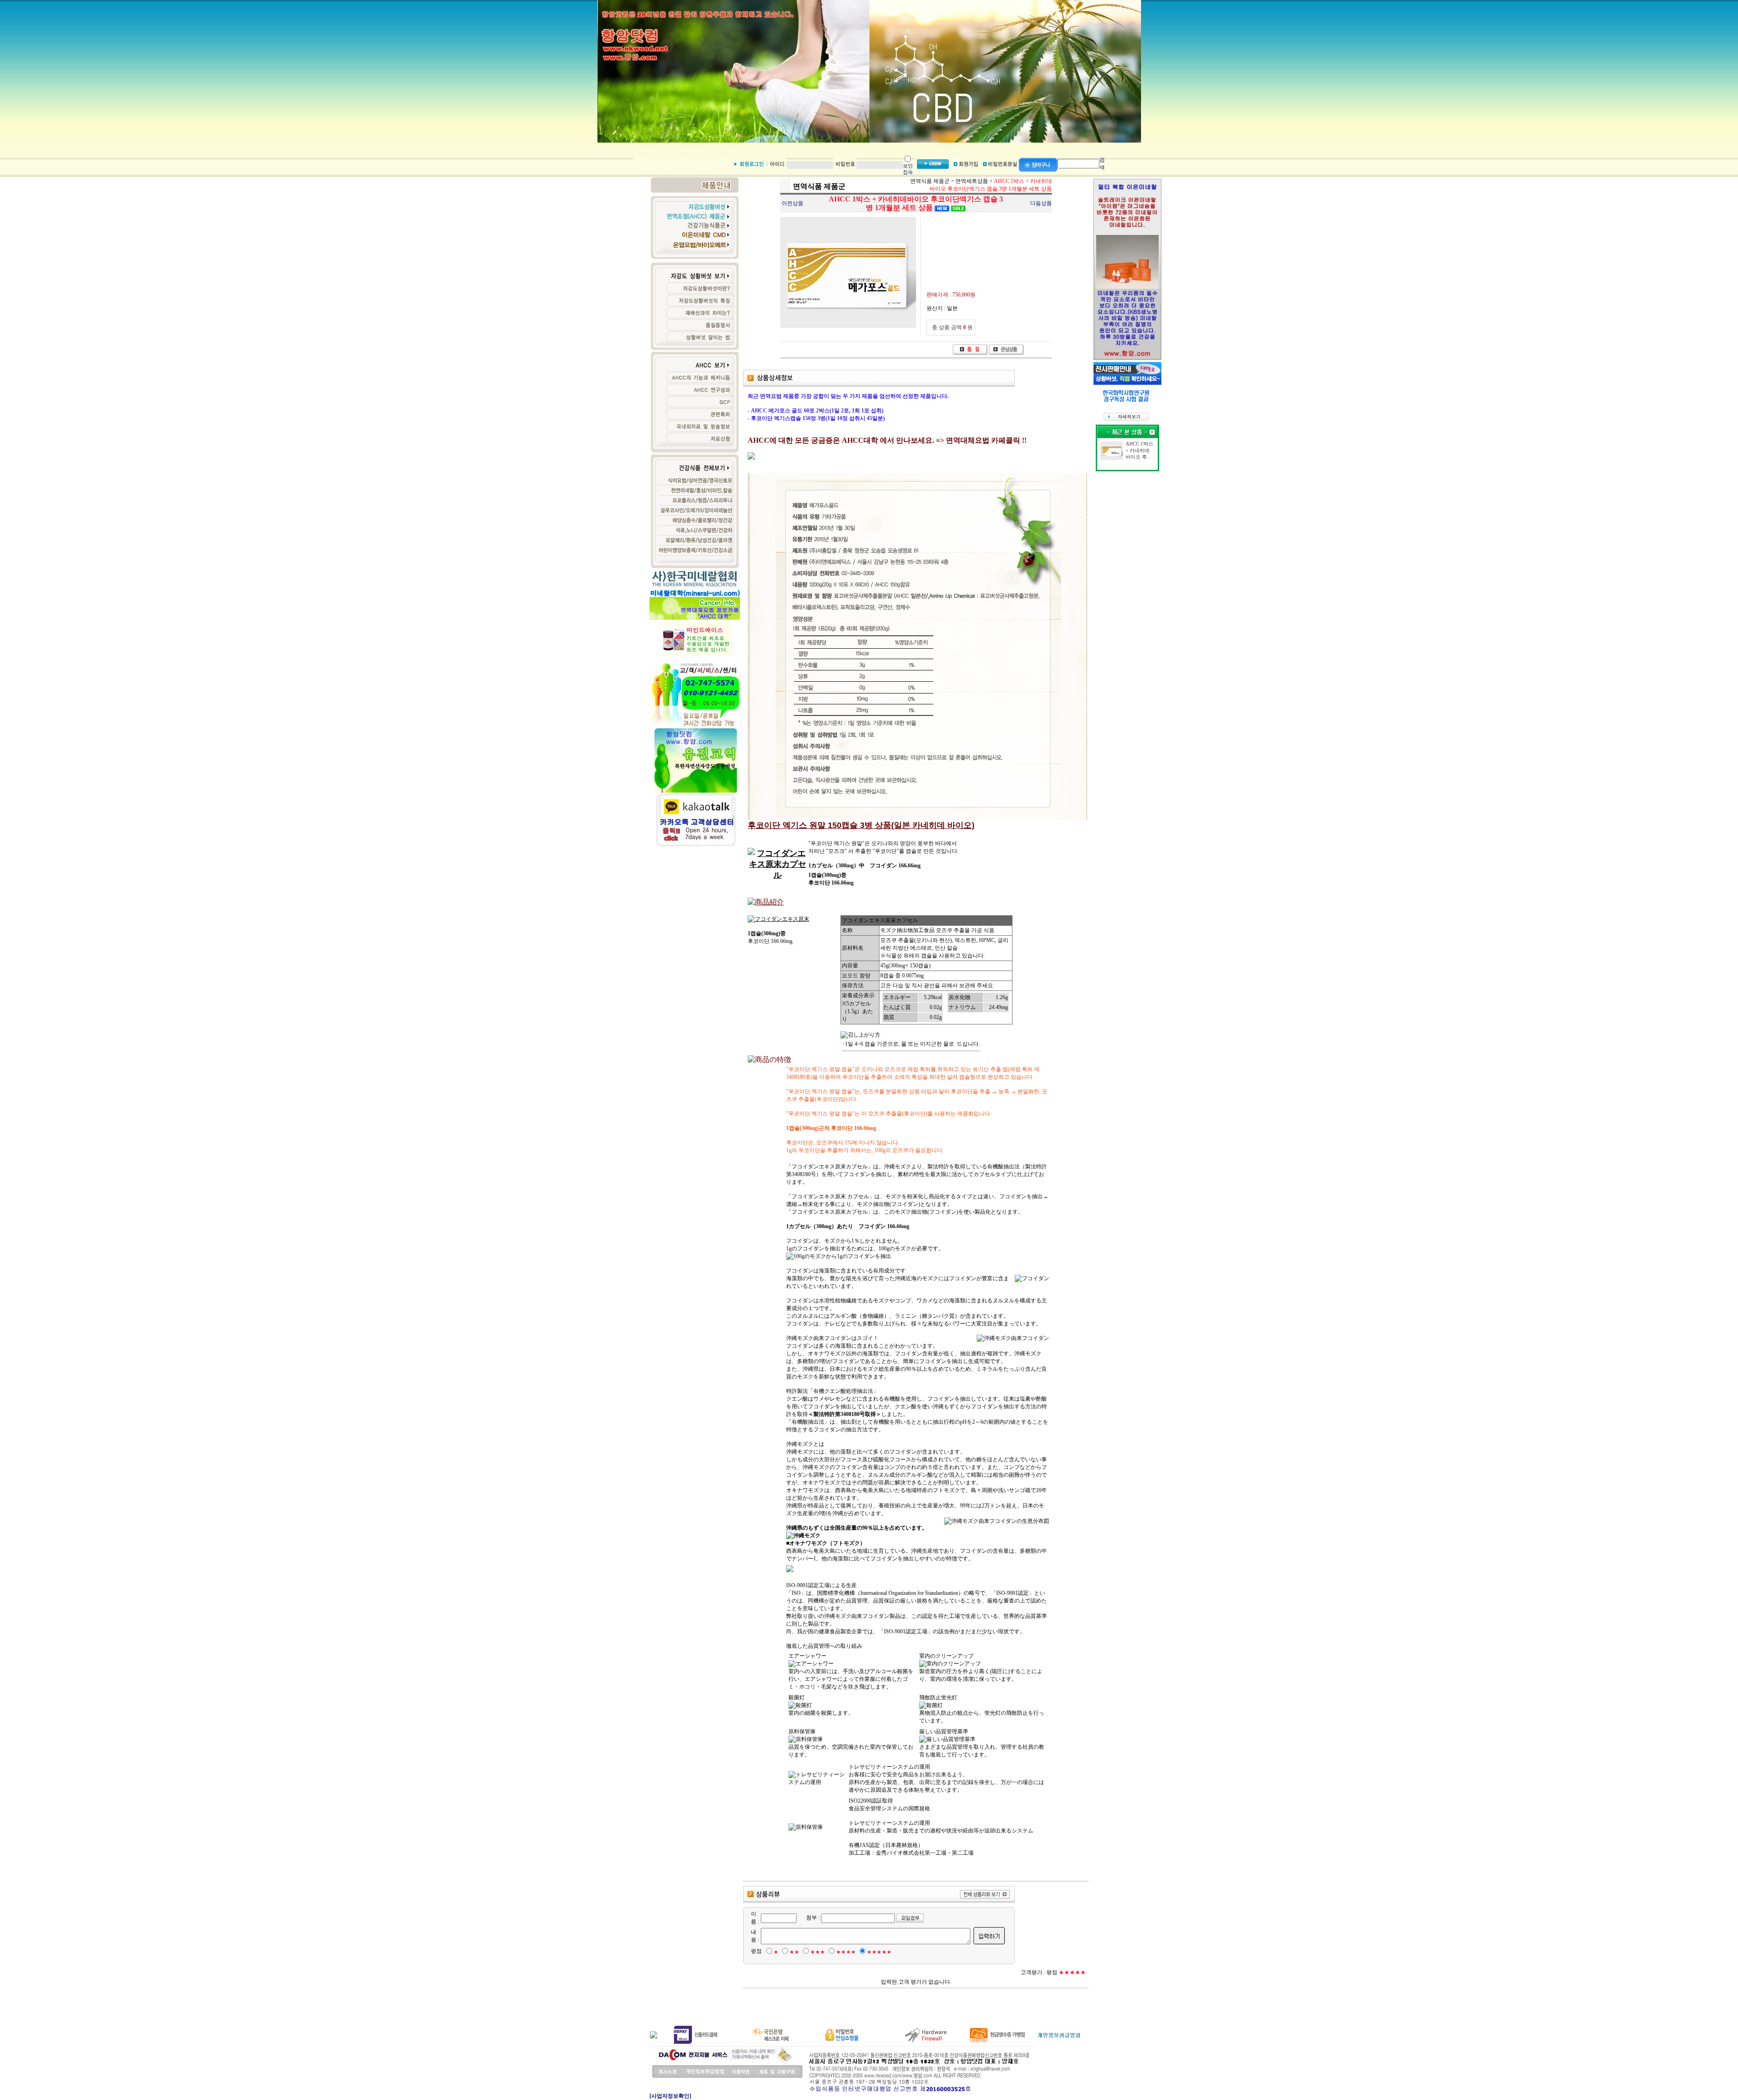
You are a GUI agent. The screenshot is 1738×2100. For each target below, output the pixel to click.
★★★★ (846, 1952)
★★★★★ (879, 1952)
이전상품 (793, 203)
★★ (794, 1952)
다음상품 (1041, 203)
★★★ (818, 1952)
